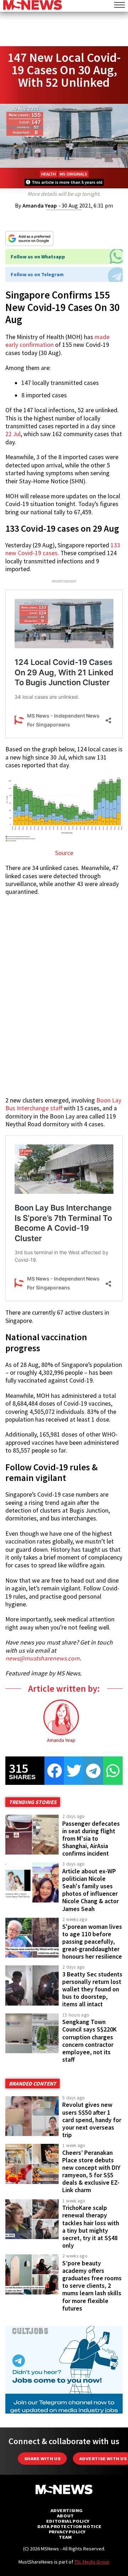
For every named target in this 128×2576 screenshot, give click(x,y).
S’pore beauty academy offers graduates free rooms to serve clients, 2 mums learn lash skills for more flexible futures (92, 2286)
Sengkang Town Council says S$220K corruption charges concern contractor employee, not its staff (89, 2041)
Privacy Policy (67, 2532)
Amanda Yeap (40, 205)
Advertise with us (103, 2459)
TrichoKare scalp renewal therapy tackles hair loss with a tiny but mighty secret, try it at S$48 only (91, 2227)
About (65, 2516)
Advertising (67, 2510)
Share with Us (42, 2459)
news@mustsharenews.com (42, 1658)
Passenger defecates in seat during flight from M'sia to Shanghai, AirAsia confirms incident (91, 1839)
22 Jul (13, 434)
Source (64, 853)
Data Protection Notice (69, 2526)
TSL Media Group (92, 2562)
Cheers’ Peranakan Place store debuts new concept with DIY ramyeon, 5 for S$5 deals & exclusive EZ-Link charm (91, 2172)
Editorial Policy (68, 2521)
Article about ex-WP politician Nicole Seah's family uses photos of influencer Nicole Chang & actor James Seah (90, 1890)
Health (49, 174)
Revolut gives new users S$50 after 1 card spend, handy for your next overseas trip (92, 2120)
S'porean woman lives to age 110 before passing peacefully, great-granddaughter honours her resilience (92, 1942)
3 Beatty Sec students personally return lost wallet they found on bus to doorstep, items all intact (92, 1989)
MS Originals (73, 174)
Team (65, 2537)
